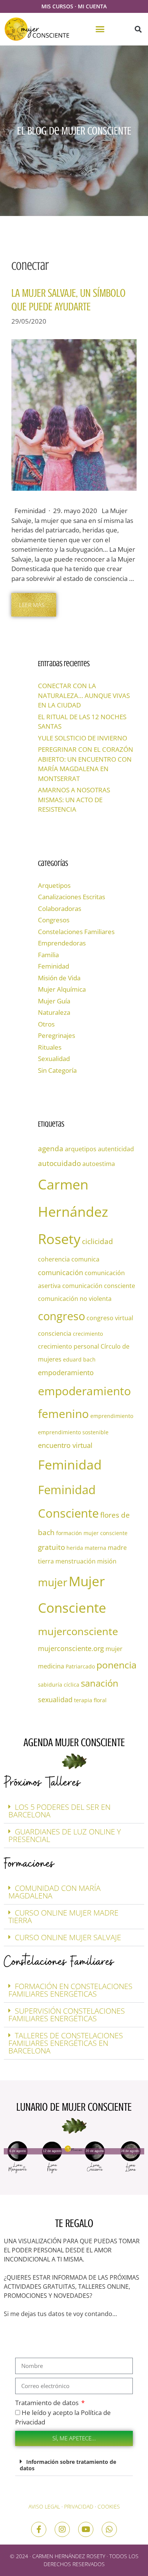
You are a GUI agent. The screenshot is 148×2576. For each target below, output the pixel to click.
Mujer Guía (54, 1001)
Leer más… (34, 605)
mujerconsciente (78, 1631)
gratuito (51, 1547)
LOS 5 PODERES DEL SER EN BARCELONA (59, 1811)
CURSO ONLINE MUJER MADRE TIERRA (63, 1916)
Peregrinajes (57, 1035)
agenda (51, 1148)
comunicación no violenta (75, 1299)
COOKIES (109, 2506)
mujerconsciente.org (71, 1648)
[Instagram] (62, 2529)
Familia (48, 955)
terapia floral (90, 1700)
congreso (61, 1316)
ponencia (117, 1665)
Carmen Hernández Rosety (73, 1212)
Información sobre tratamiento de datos (68, 2465)
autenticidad (116, 1149)
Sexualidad (54, 1059)
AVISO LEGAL (44, 2506)
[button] (100, 29)
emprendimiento (112, 1416)
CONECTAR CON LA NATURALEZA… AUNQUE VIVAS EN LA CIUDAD (84, 695)
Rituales (50, 1047)
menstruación (76, 1561)
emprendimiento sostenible (73, 1432)
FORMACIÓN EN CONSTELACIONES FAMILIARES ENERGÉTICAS (70, 1990)
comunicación (61, 1272)
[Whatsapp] (109, 2529)
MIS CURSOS (57, 6)
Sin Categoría (57, 1070)
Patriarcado (80, 1666)
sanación (100, 1683)
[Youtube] (86, 2529)
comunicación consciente (99, 1286)
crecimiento (88, 1334)
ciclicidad (98, 1241)
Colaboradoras (60, 908)
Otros (46, 1024)
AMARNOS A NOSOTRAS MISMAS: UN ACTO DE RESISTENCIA (74, 800)
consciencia (55, 1333)
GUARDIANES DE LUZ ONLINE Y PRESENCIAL (65, 1835)
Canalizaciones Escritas (72, 897)
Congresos (54, 920)
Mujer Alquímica (62, 989)
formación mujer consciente (92, 1533)
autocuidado (59, 1163)
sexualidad (55, 1700)
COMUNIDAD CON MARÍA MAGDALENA (54, 1892)
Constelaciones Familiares (76, 932)
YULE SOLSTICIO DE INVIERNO (83, 738)
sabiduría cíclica (59, 1685)
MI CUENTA (92, 6)
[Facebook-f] (39, 2529)
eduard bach (79, 1359)
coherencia (54, 1259)
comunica (85, 1259)
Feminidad (54, 966)
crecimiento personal (68, 1346)
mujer (53, 1582)
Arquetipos (54, 885)
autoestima (99, 1164)
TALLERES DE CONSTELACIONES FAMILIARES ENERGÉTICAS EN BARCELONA (66, 2043)
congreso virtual (110, 1318)
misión (107, 1561)
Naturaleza (54, 1012)
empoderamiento (66, 1373)
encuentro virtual (65, 1445)
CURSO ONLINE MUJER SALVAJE (68, 1937)
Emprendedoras (62, 943)
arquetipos (81, 1149)
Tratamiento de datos (48, 2403)
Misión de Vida (59, 978)
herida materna (86, 1548)
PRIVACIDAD (79, 2506)
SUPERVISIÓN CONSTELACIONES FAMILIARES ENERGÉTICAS (67, 2015)
